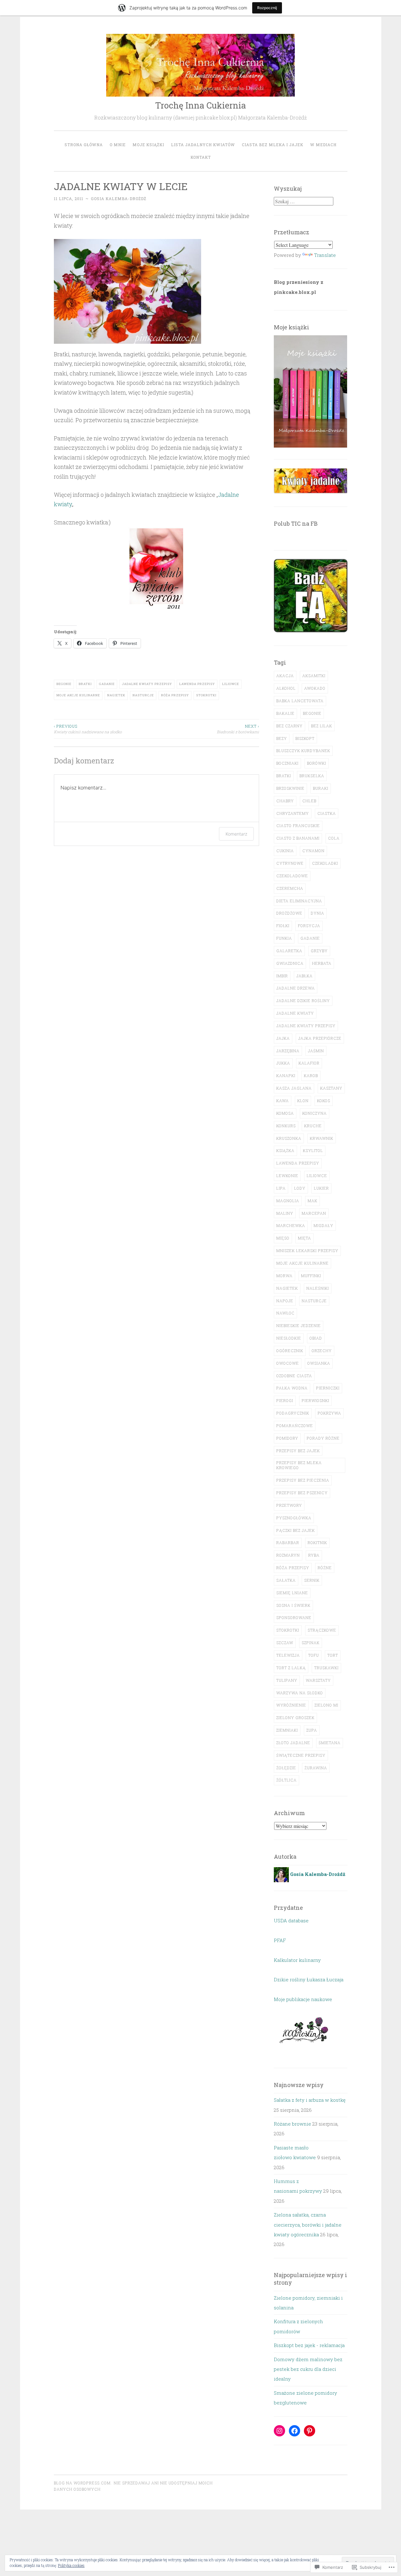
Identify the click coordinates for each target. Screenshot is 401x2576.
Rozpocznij (267, 8)
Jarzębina (288, 1051)
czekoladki (325, 863)
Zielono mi (326, 1705)
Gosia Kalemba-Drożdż (119, 199)
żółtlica (286, 1780)
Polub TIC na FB (296, 523)
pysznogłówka (294, 1518)
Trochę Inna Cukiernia (200, 105)
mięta (305, 1238)
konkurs (286, 1126)
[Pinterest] (310, 2431)
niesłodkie (289, 1338)
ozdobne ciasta (294, 1376)
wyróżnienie (291, 1705)
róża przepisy (175, 695)
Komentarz (236, 834)
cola (334, 838)
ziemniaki (287, 1730)
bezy (282, 738)
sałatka (286, 1580)
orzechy (322, 1351)
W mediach (323, 145)
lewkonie (287, 1176)
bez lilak (322, 726)
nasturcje (143, 695)
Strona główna (84, 145)
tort (333, 1655)
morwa (284, 1276)
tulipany (287, 1680)
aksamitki (314, 676)
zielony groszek (295, 1718)
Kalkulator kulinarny (297, 1960)
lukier (321, 1188)
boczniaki (287, 763)
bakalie (285, 713)
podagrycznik (293, 1413)
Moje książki (148, 145)
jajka (283, 1038)
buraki (321, 788)
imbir (282, 976)
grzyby (319, 951)
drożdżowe (289, 913)
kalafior (309, 1063)
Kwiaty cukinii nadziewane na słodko (88, 729)
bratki (85, 684)
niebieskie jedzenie (299, 1325)
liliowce (231, 684)
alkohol (286, 688)
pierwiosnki (315, 1400)
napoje (285, 1301)
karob (311, 1076)
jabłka (305, 976)
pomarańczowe (295, 1426)
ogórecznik (290, 1351)
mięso (283, 1238)
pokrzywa (329, 1413)
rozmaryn (288, 1555)
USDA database (291, 1920)
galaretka (289, 951)
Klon (303, 1101)
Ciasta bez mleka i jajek (273, 145)
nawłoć (285, 1313)
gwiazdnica (290, 963)
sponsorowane (294, 1617)
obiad (316, 1338)
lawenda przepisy (197, 684)
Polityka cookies (71, 2565)
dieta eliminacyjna (299, 901)
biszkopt (305, 738)
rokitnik (317, 1543)
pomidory (287, 1438)
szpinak (311, 1643)
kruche (313, 1126)
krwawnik (322, 1138)
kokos (324, 1101)
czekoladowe (292, 876)
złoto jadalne (293, 1743)
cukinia (285, 851)
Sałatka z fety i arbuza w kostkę (310, 2100)
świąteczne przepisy (301, 1755)
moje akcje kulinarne (78, 695)
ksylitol (313, 1150)
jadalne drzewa (296, 988)
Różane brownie (292, 2124)
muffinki (311, 1276)
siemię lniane (292, 1593)
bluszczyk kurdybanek (303, 751)
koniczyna (315, 1113)
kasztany (331, 1088)
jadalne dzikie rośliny (303, 1001)
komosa (285, 1113)
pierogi (285, 1400)
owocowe (288, 1363)
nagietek (116, 695)
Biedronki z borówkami (238, 729)
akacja (285, 676)
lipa (281, 1188)
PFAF (280, 1940)
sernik (312, 1580)
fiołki (283, 926)
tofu (314, 1655)
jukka (283, 1063)
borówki (317, 763)
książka (285, 1150)
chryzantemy (293, 813)
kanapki (286, 1076)
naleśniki (318, 1288)
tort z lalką (291, 1668)
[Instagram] (279, 2431)
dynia (318, 913)
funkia (284, 938)
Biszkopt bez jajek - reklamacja (309, 2345)
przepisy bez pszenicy (302, 1493)
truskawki (326, 1668)
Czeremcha (290, 888)
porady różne (323, 1438)
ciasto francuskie (298, 826)
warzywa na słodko (300, 1693)
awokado (315, 688)
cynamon (313, 851)
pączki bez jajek (296, 1530)
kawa (283, 1101)
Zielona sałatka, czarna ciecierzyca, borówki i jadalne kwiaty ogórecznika (308, 2225)
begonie (64, 684)
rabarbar (288, 1543)
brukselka (312, 776)
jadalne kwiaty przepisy (147, 684)
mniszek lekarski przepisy (307, 1251)
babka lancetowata (300, 701)
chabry (285, 801)
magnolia (288, 1201)
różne (325, 1568)
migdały (323, 1225)
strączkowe (322, 1630)
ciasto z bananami (298, 838)
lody (300, 1188)
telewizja (288, 1655)
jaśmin (316, 1051)
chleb (309, 801)
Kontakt (201, 157)
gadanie (107, 684)
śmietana (330, 1743)
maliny (285, 1213)
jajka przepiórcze (320, 1038)
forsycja (309, 926)
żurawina (316, 1768)
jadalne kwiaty (295, 1013)
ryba (314, 1555)
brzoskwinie (290, 788)
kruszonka (289, 1138)
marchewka (291, 1225)
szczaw (285, 1643)
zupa (312, 1730)
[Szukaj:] (304, 201)
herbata (322, 963)
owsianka (319, 1363)
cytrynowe (290, 863)
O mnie (118, 145)
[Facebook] (294, 2431)
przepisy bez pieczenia (303, 1480)
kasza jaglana (294, 1088)
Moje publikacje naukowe (303, 1999)
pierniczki (328, 1388)
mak (312, 1201)
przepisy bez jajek (298, 1451)
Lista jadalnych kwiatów (203, 145)
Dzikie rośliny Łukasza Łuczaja (309, 1979)
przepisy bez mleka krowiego (299, 1465)
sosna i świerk (293, 1605)
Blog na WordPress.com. (83, 2483)
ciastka (327, 813)
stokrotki (206, 695)
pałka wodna (292, 1388)
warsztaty (318, 1680)
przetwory (289, 1505)
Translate (325, 255)
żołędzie (286, 1768)
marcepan (314, 1213)
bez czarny (289, 726)
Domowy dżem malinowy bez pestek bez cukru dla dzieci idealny (308, 2369)
